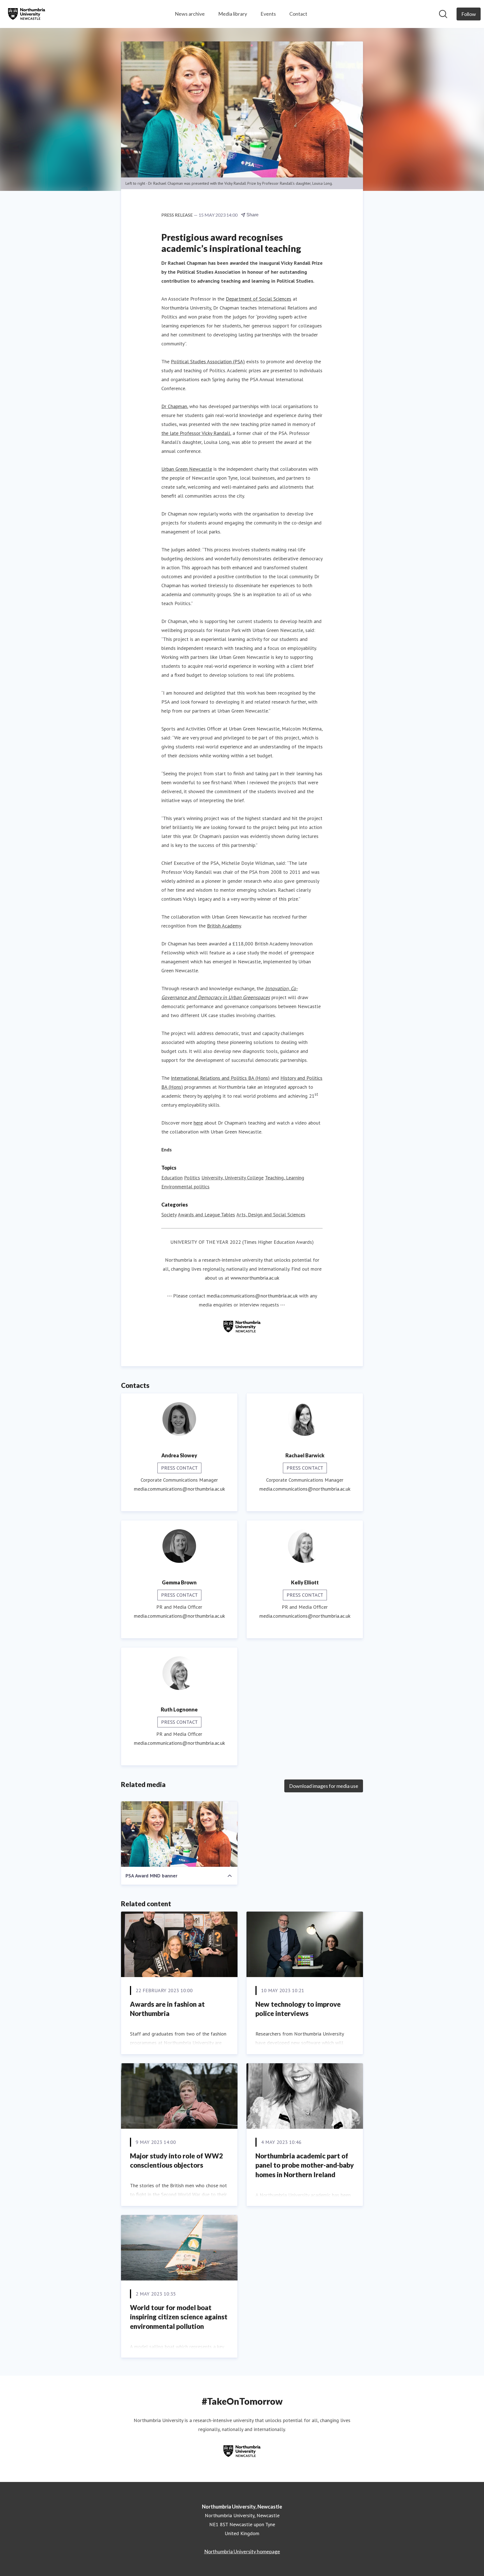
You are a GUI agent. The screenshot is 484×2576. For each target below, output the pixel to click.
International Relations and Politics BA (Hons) (220, 1078)
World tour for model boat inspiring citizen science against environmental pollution (179, 2317)
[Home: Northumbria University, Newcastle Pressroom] (27, 14)
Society (169, 1215)
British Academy (224, 926)
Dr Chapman (174, 406)
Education (172, 1178)
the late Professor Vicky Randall (196, 433)
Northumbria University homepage (242, 2551)
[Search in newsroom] (443, 14)
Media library (233, 14)
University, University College (232, 1178)
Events (268, 14)
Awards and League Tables (206, 1215)
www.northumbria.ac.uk (255, 1278)
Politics (192, 1178)
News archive (190, 14)
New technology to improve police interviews (298, 2009)
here (198, 1123)
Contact (298, 14)
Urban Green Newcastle (187, 469)
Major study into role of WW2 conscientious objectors (176, 2161)
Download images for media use (324, 1786)
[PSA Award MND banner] (179, 1834)
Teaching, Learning (285, 1178)
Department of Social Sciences (259, 299)
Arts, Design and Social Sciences (271, 1215)
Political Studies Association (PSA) (208, 361)
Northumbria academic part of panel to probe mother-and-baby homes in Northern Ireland (305, 2165)
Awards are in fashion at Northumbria (167, 2009)
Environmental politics (185, 1187)
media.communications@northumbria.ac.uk (252, 1296)
